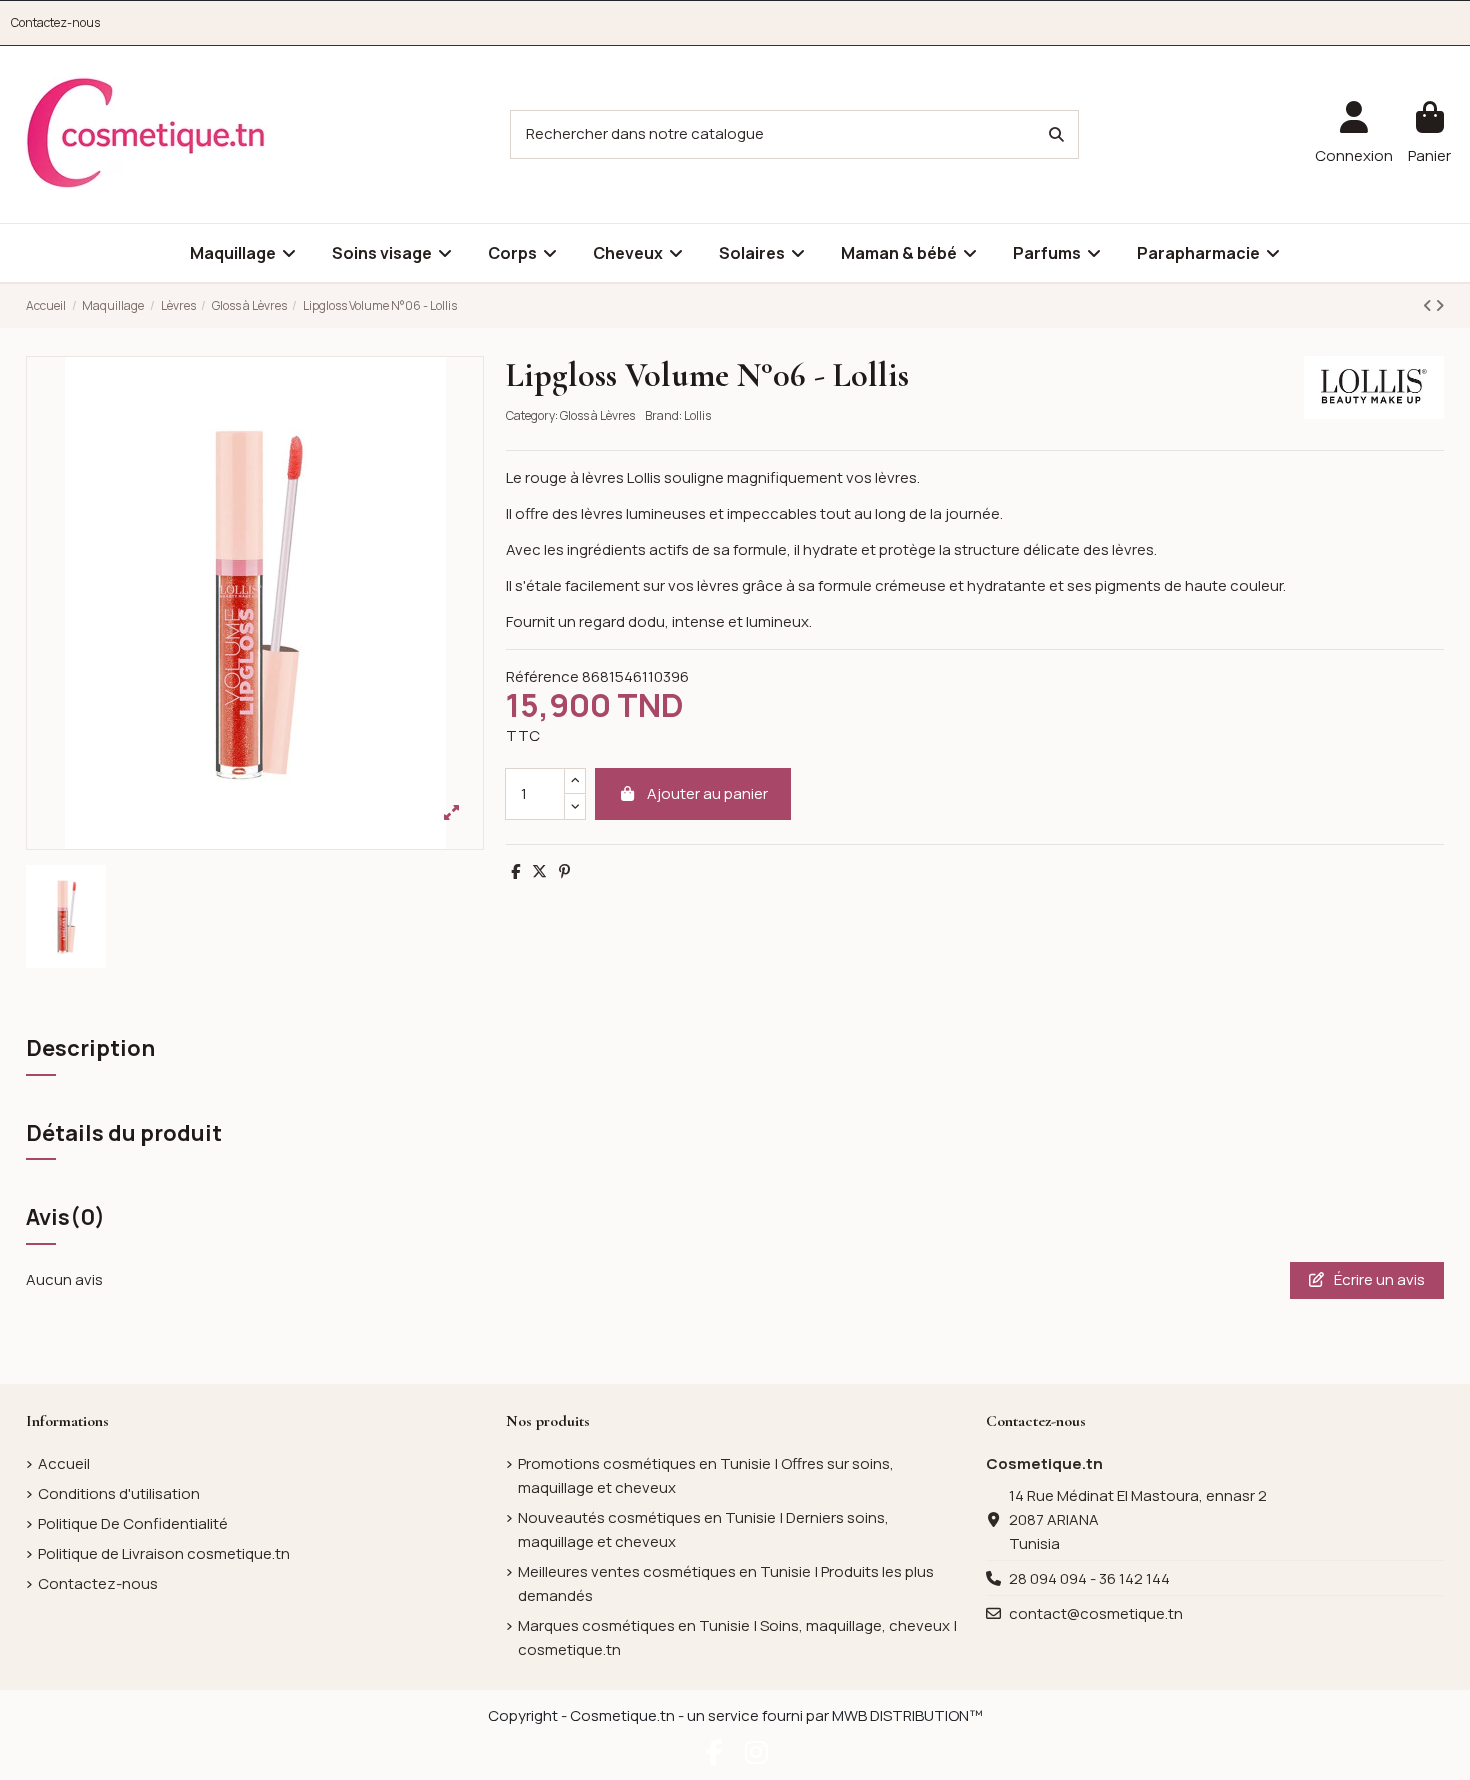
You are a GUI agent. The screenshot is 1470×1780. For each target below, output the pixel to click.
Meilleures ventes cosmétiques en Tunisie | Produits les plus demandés (726, 1583)
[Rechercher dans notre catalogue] (1056, 134)
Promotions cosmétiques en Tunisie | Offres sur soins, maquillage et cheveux (706, 1475)
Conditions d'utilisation (119, 1493)
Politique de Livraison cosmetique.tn (164, 1553)
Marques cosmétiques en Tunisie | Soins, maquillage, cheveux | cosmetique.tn (737, 1637)
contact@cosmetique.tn (1096, 1613)
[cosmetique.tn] (146, 133)
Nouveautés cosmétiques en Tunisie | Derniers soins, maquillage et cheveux (703, 1529)
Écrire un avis (1378, 1279)
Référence (542, 676)
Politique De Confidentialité (133, 1523)
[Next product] (1439, 305)
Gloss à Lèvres (597, 415)
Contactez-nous (55, 22)
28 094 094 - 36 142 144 (1089, 1578)
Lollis (697, 415)
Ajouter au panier (707, 793)
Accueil (64, 1463)
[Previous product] (1429, 305)
